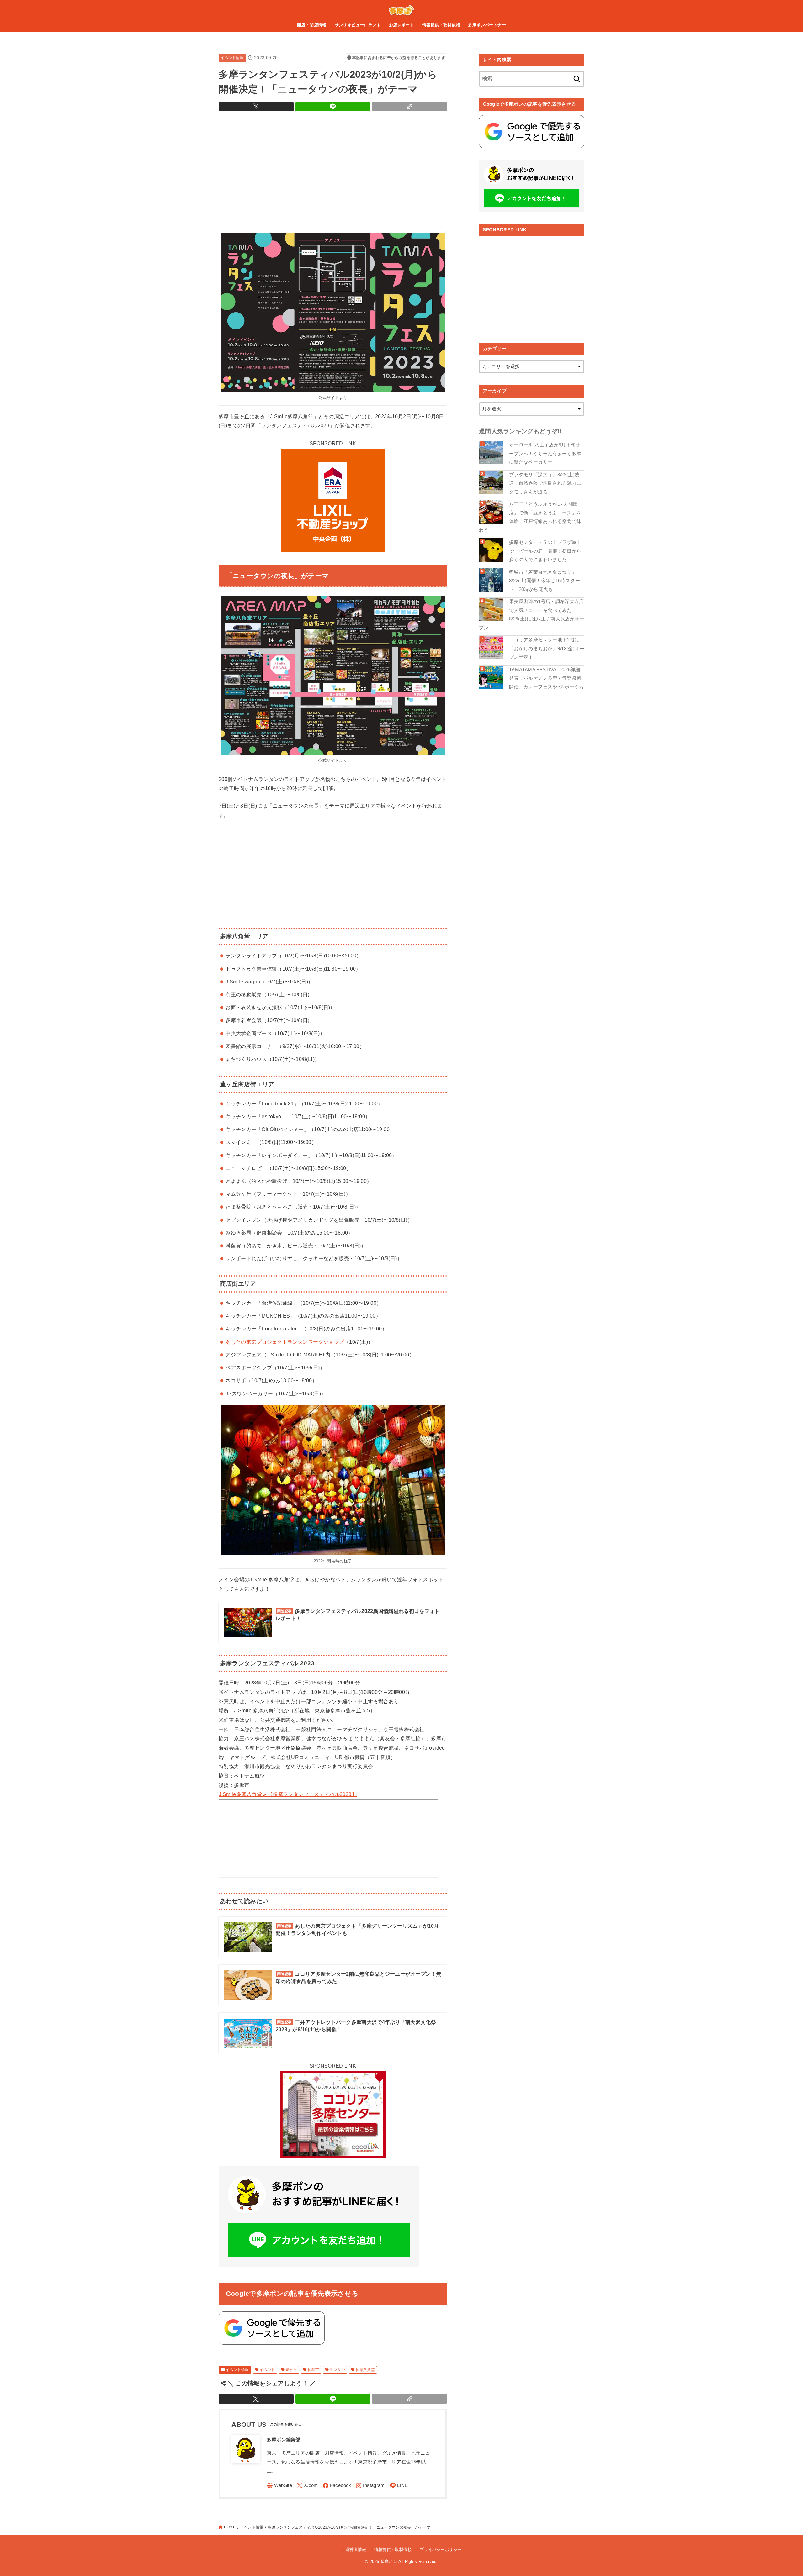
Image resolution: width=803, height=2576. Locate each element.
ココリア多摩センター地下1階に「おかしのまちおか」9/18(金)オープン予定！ (547, 648)
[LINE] (399, 2486)
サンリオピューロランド (358, 25)
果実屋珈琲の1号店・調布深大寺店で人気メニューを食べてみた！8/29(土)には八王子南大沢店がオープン (532, 615)
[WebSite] (280, 2486)
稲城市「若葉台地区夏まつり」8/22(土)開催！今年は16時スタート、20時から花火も (545, 581)
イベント (267, 2370)
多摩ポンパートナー (487, 25)
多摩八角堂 (365, 2370)
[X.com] (307, 2486)
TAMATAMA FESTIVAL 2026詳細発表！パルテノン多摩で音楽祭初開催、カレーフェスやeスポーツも (547, 678)
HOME (230, 2527)
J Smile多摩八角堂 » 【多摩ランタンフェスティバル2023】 (288, 1794)
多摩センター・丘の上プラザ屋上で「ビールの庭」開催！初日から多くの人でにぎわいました (545, 551)
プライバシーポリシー (441, 2550)
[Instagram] (370, 2486)
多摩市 (313, 2370)
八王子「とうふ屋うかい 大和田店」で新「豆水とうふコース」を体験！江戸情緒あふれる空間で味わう (530, 517)
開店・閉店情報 (312, 25)
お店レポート (401, 25)
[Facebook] (337, 2486)
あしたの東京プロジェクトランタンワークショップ (285, 1342)
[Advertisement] (333, 170)
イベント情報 (232, 58)
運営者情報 (356, 2550)
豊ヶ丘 (291, 2370)
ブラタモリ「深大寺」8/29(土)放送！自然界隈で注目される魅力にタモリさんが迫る (545, 483)
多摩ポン (389, 2561)
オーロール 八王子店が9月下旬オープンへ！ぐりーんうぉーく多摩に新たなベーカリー (545, 453)
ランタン (337, 2370)
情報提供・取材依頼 (441, 25)
